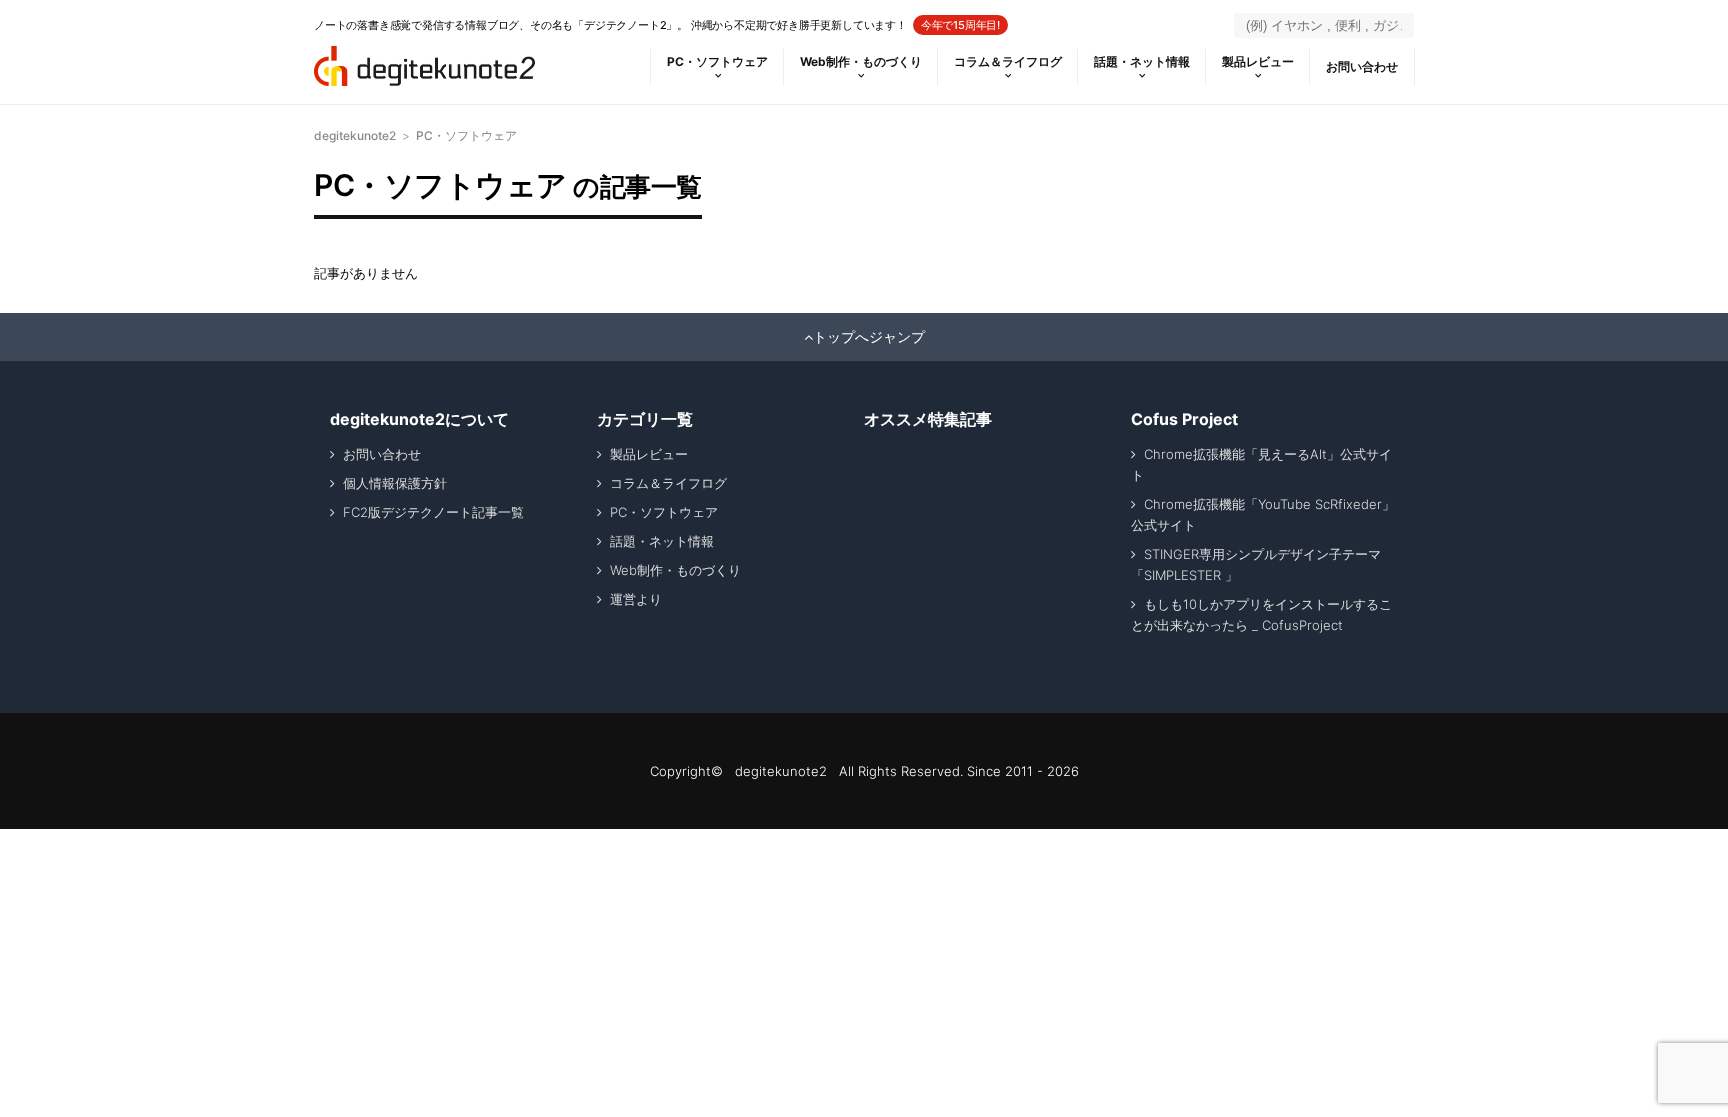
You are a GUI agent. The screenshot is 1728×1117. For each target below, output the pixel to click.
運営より (636, 599)
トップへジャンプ (869, 337)
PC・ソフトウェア (717, 61)
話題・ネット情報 (1142, 61)
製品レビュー (1258, 61)
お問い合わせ (1362, 66)
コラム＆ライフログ (1008, 61)
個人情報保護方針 (395, 483)
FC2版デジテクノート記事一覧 (433, 512)
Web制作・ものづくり (861, 61)
